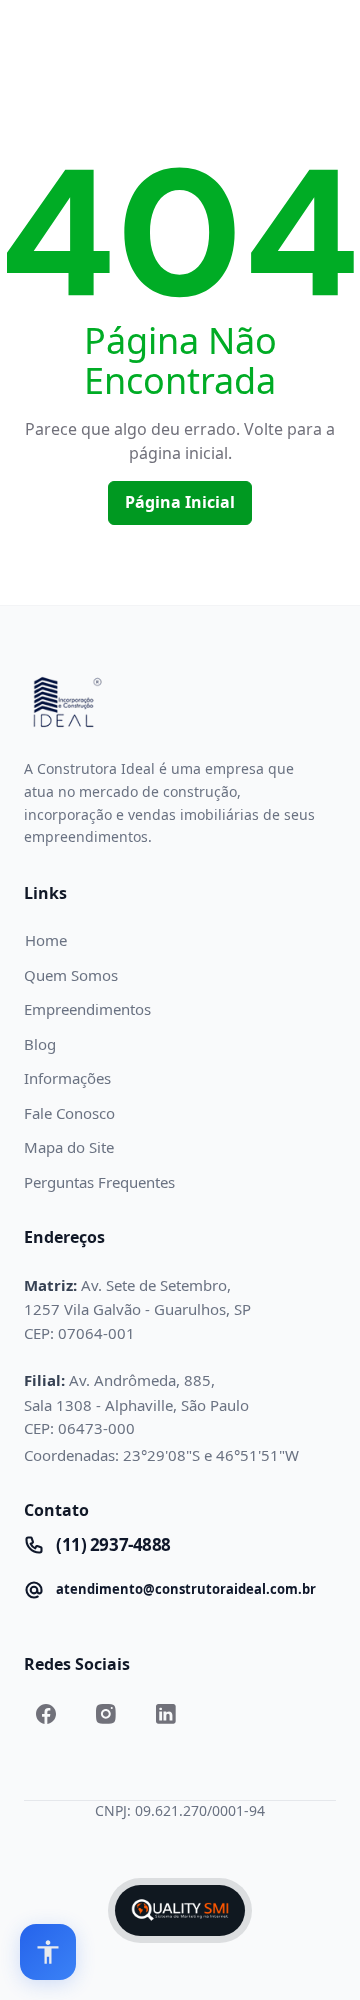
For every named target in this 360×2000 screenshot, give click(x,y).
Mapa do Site (69, 1147)
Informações (67, 1078)
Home (46, 940)
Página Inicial (180, 502)
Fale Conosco (69, 1113)
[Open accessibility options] (48, 1952)
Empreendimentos (87, 1009)
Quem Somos (71, 975)
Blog (40, 1044)
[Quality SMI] (180, 1910)
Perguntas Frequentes (99, 1182)
